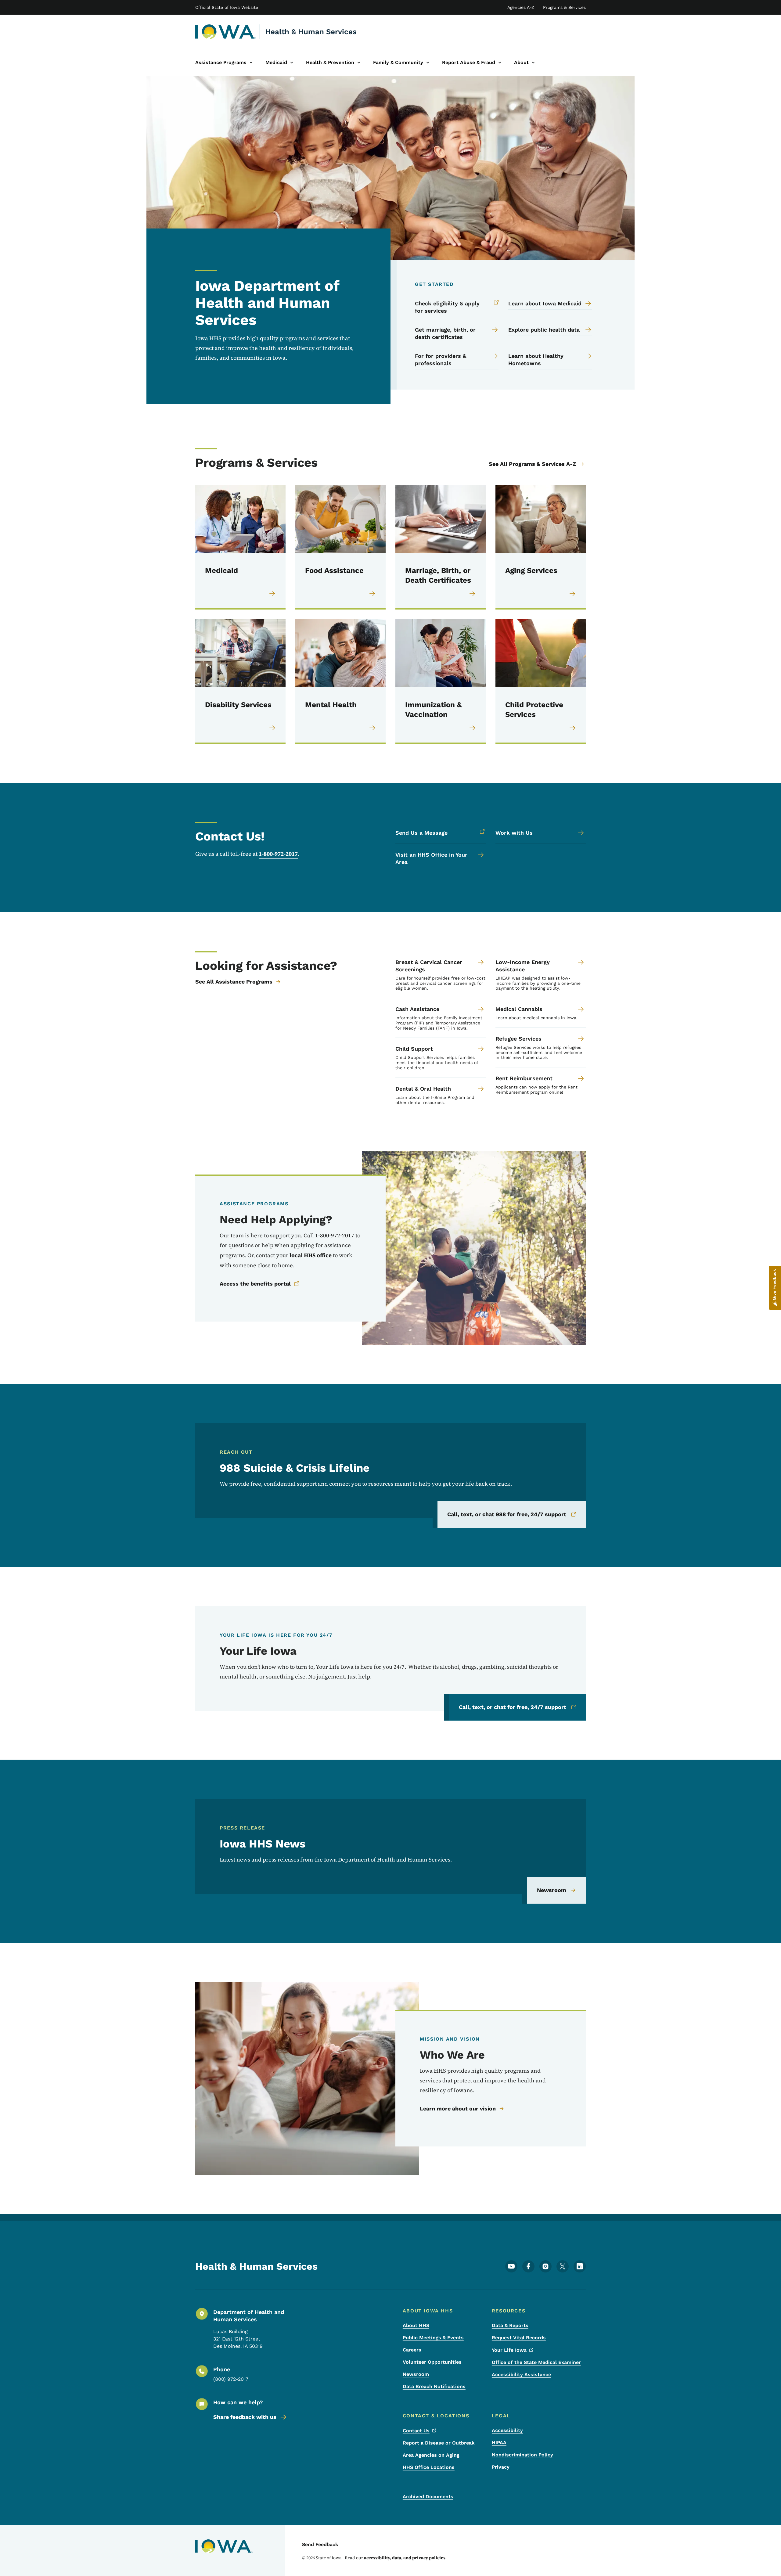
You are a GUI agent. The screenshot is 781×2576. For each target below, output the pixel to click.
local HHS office (311, 1255)
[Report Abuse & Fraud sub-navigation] (500, 63)
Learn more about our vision (458, 2108)
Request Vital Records (519, 2338)
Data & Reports (510, 2325)
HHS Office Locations (429, 2467)
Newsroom (552, 1890)
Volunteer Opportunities (432, 2362)
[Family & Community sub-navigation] (428, 63)
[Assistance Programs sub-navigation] (251, 63)
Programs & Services (564, 7)
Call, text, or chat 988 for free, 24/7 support (507, 1514)
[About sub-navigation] (533, 63)
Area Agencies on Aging (431, 2455)
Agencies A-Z (521, 7)
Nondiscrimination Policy (522, 2455)
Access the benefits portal (255, 1284)
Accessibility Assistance (521, 2375)
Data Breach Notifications (434, 2386)
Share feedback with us (245, 2417)
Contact (416, 2431)
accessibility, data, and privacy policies (405, 2558)
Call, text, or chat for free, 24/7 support (513, 1707)
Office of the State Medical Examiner (536, 2362)
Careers (412, 2350)
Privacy (501, 2467)
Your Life (509, 2350)
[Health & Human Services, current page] (226, 32)
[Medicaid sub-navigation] (292, 63)
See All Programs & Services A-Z (532, 464)
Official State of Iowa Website (227, 7)
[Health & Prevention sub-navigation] (359, 63)
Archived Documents (428, 2497)
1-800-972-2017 (278, 854)
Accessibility (507, 2430)
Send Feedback (320, 2544)
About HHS (416, 2325)
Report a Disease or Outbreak (439, 2443)
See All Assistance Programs (234, 982)
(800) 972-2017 (231, 2379)
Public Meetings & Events (433, 2338)
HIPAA (499, 2443)
